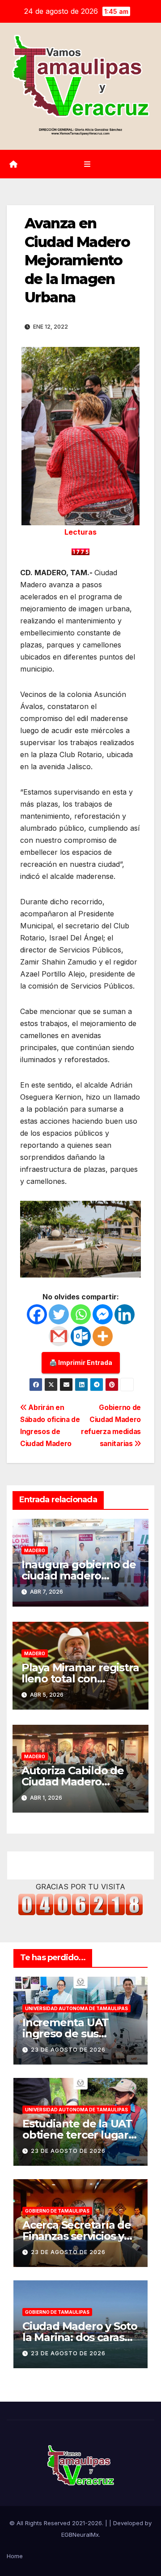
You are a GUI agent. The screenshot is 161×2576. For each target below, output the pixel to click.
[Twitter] (59, 1314)
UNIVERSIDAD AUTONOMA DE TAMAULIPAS (76, 2008)
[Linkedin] (125, 1314)
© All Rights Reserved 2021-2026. (57, 2523)
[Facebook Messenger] (103, 1314)
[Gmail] (59, 1336)
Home (15, 2556)
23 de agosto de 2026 (68, 2050)
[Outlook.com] (81, 1336)
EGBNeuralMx (80, 2535)
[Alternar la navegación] (87, 164)
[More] (103, 1336)
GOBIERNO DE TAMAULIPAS (57, 2211)
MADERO (35, 1550)
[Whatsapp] (81, 1314)
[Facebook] (37, 1314)
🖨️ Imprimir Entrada (81, 1362)
